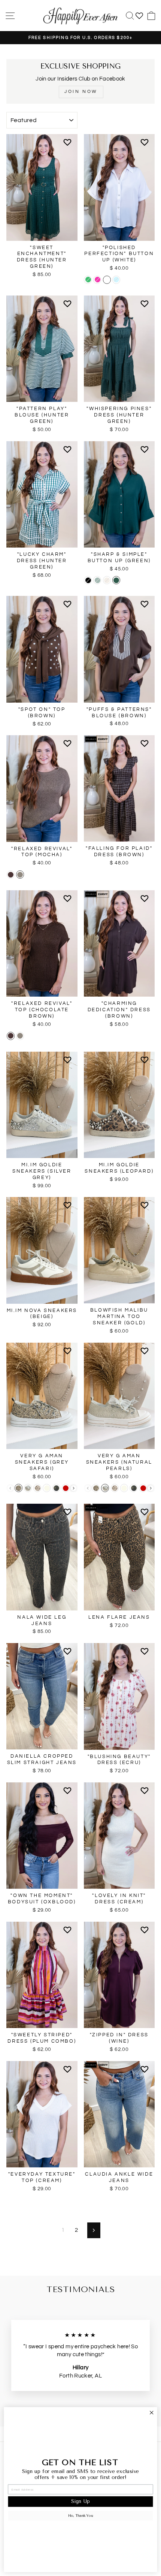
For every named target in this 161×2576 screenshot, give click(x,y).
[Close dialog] (151, 2413)
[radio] (88, 280)
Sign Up (80, 2502)
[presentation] (74, 1488)
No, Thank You (81, 2516)
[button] (69, 145)
